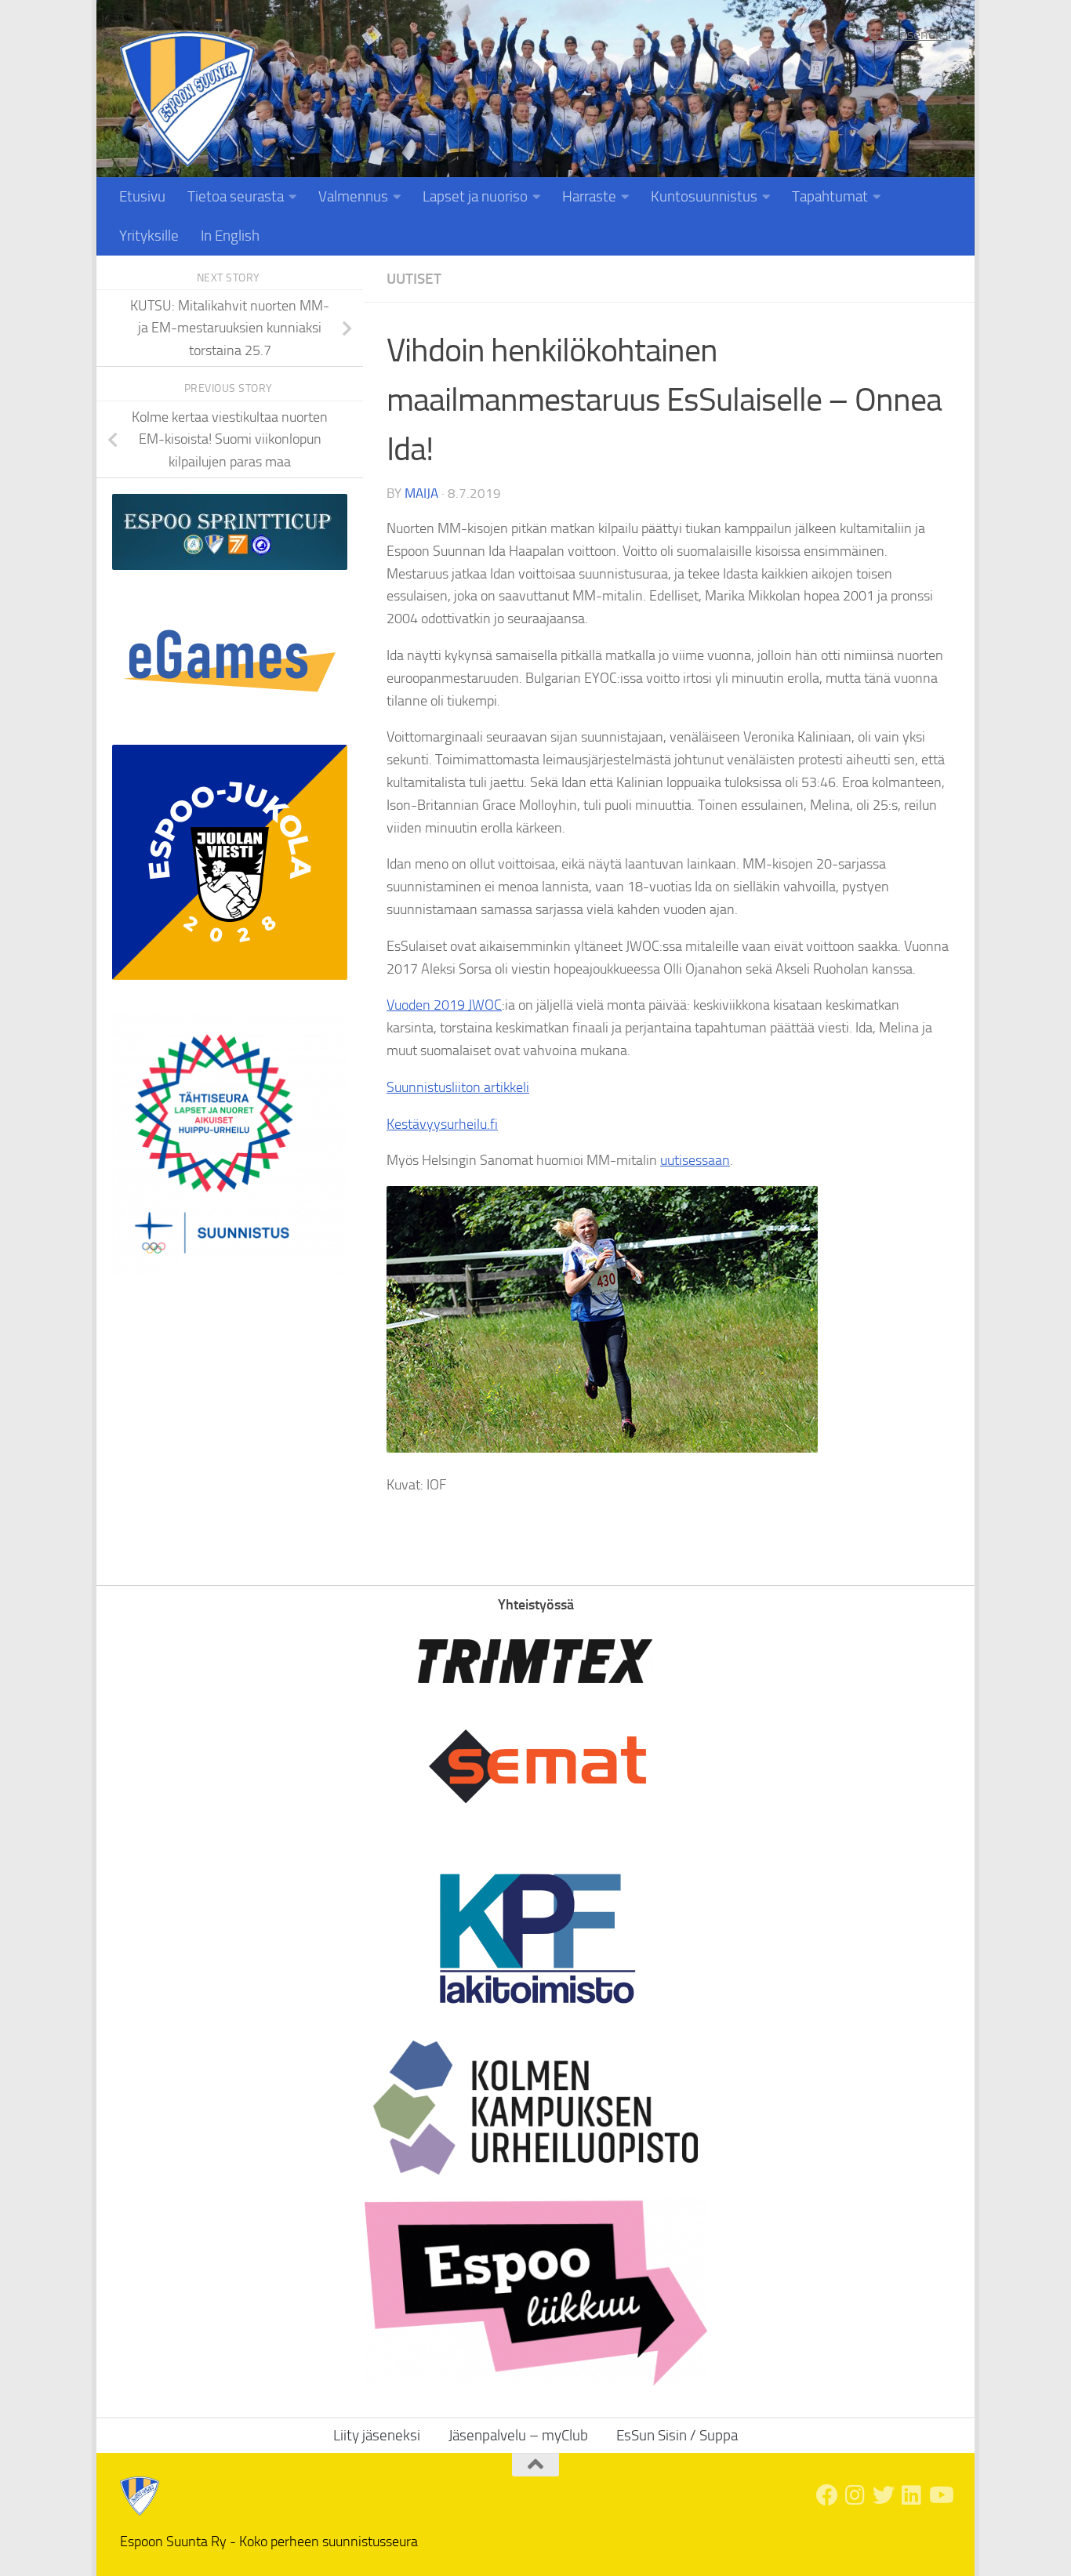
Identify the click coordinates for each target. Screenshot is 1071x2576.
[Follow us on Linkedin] (912, 2495)
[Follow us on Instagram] (855, 2495)
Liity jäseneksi (910, 34)
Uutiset (414, 279)
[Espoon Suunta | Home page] (187, 99)
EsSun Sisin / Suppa (677, 2435)
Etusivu (142, 196)
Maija (421, 493)
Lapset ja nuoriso (475, 196)
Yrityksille (149, 236)
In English (230, 236)
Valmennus (353, 196)
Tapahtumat (830, 196)
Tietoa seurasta (236, 196)
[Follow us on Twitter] (884, 2495)
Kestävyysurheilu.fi (442, 1124)
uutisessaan (695, 1160)
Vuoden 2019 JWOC (444, 1005)
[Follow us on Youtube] (940, 2495)
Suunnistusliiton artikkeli (458, 1087)
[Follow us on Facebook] (827, 2495)
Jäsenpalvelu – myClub (518, 2435)
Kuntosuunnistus (704, 196)
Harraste (589, 196)
